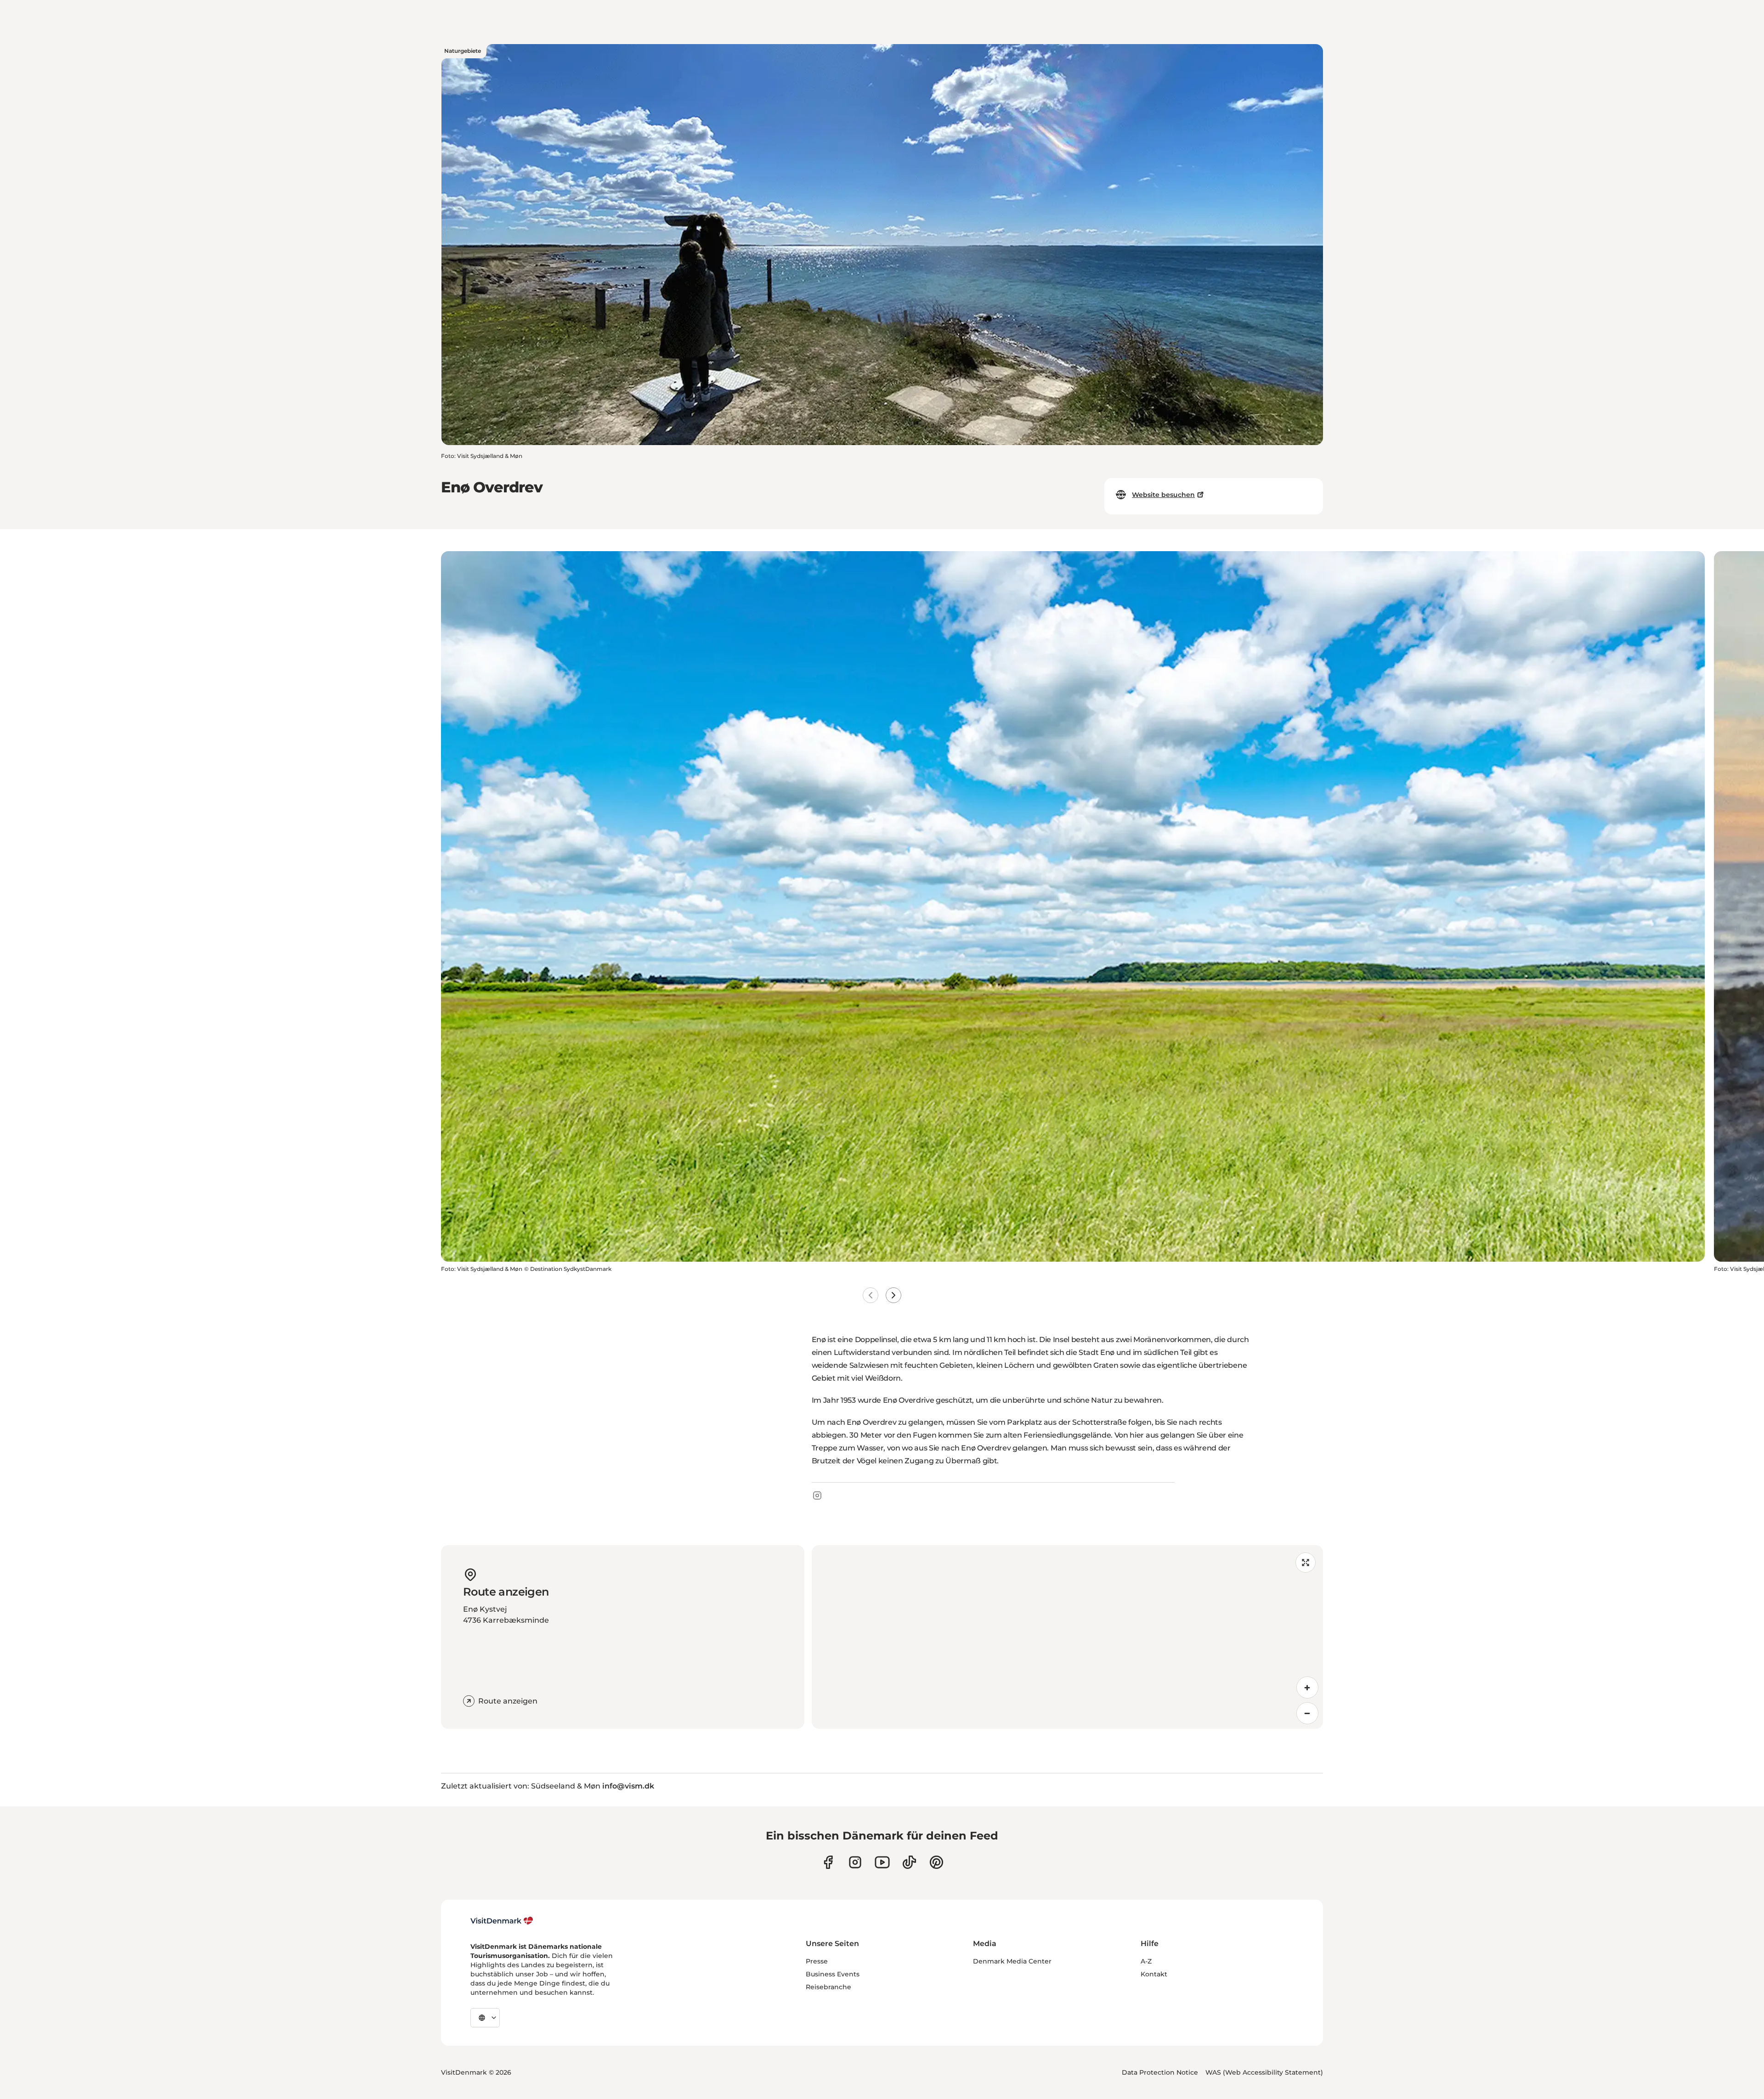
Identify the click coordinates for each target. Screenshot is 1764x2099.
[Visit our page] (855, 1862)
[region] (1067, 1637)
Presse (817, 1961)
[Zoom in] (1307, 1687)
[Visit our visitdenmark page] (882, 1862)
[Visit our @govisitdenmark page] (909, 1862)
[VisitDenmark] (502, 1921)
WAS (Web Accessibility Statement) (1264, 2072)
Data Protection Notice (1160, 2072)
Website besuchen (1163, 495)
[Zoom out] (1307, 1713)
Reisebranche (828, 1987)
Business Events (833, 1974)
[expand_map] (1306, 1563)
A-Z (1146, 1961)
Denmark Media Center (1012, 1961)
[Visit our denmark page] (828, 1862)
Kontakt (1154, 1974)
